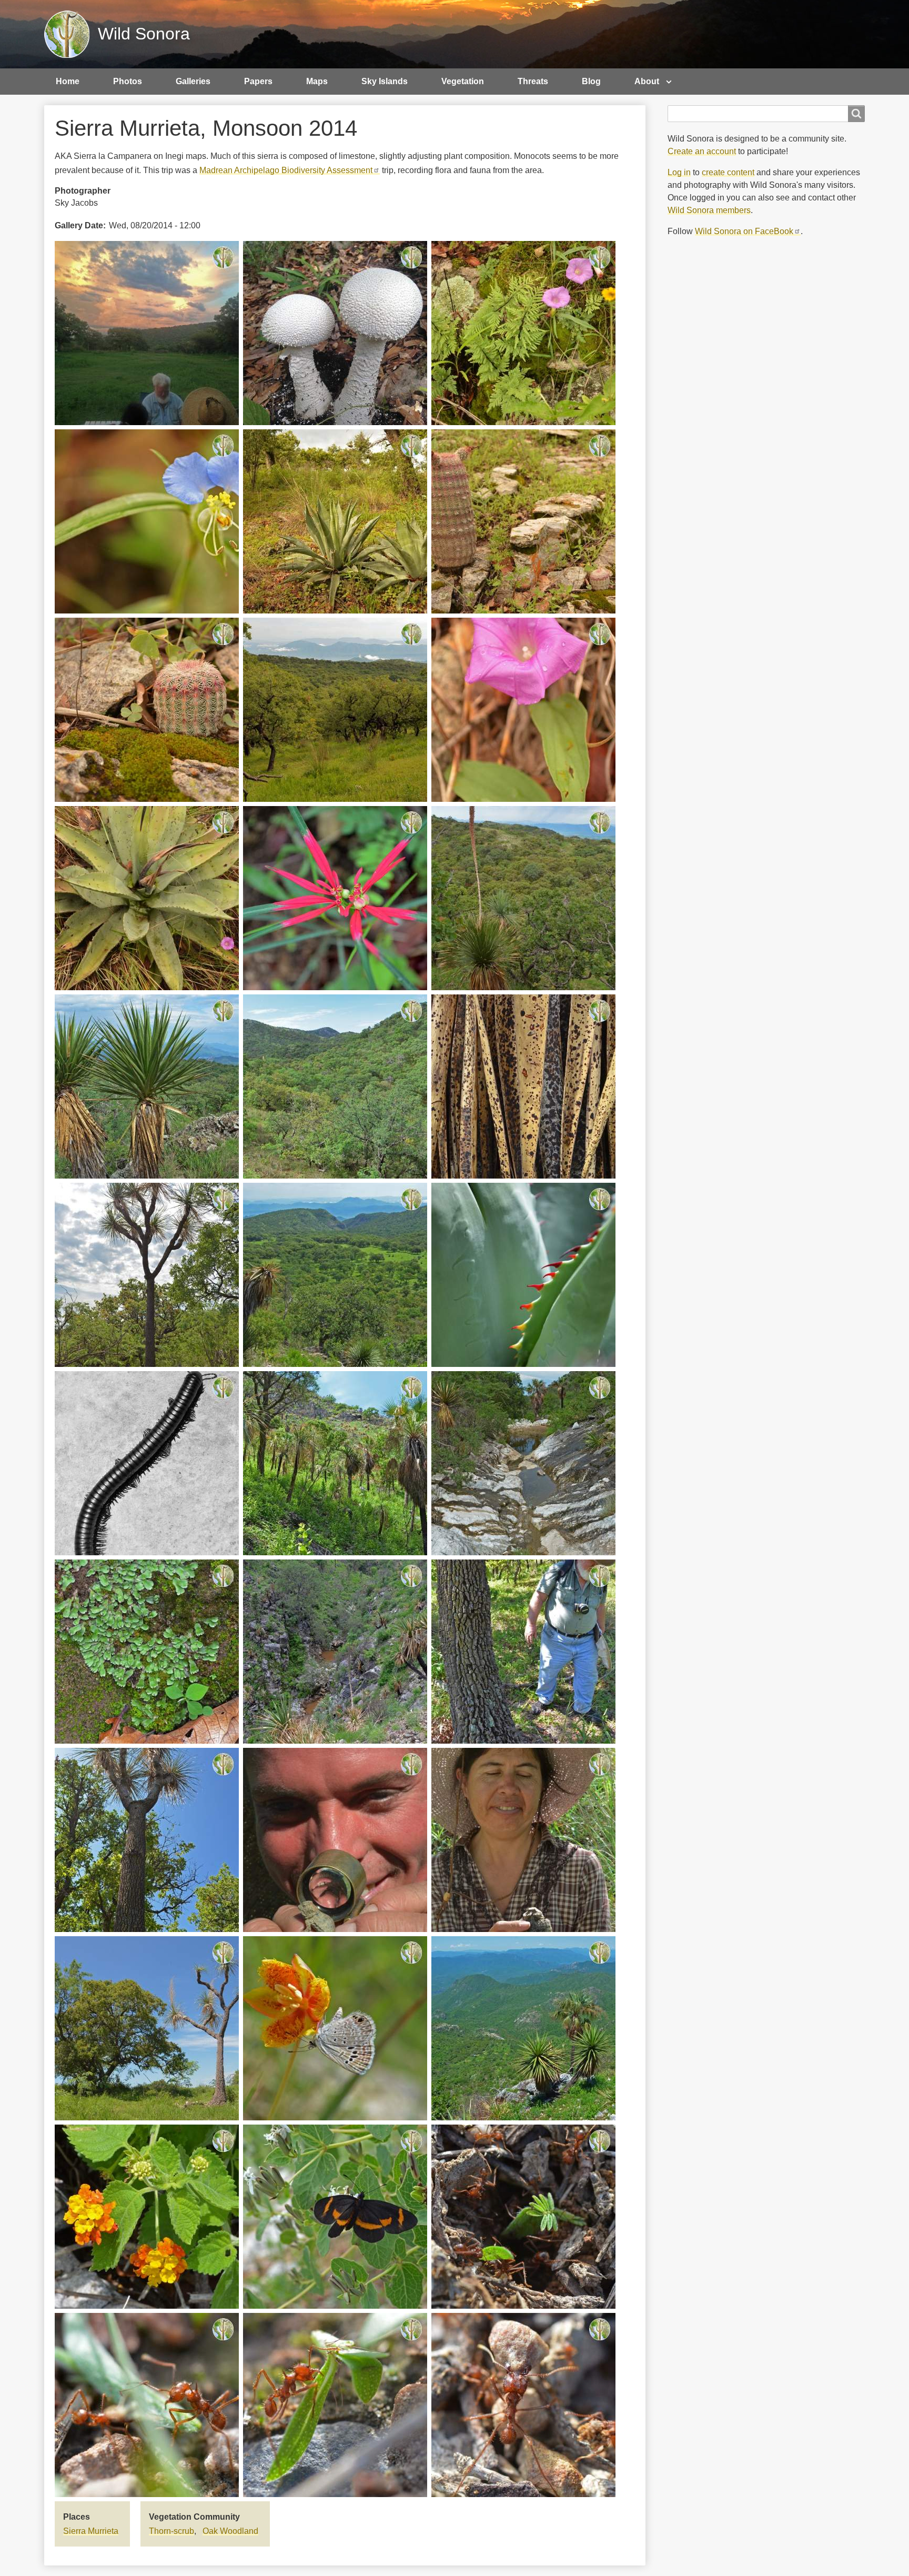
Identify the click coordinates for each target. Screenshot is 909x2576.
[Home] (71, 34)
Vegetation (463, 81)
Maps (317, 81)
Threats (533, 81)
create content (728, 172)
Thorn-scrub (171, 2531)
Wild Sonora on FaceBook (744, 231)
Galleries (193, 81)
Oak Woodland (230, 2531)
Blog (591, 81)
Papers (258, 81)
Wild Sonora (144, 34)
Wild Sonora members (709, 210)
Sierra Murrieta (91, 2531)
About (647, 81)
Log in (679, 172)
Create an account (702, 151)
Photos (128, 81)
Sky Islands (385, 81)
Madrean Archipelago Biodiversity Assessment (286, 170)
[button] (147, 332)
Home (68, 81)
